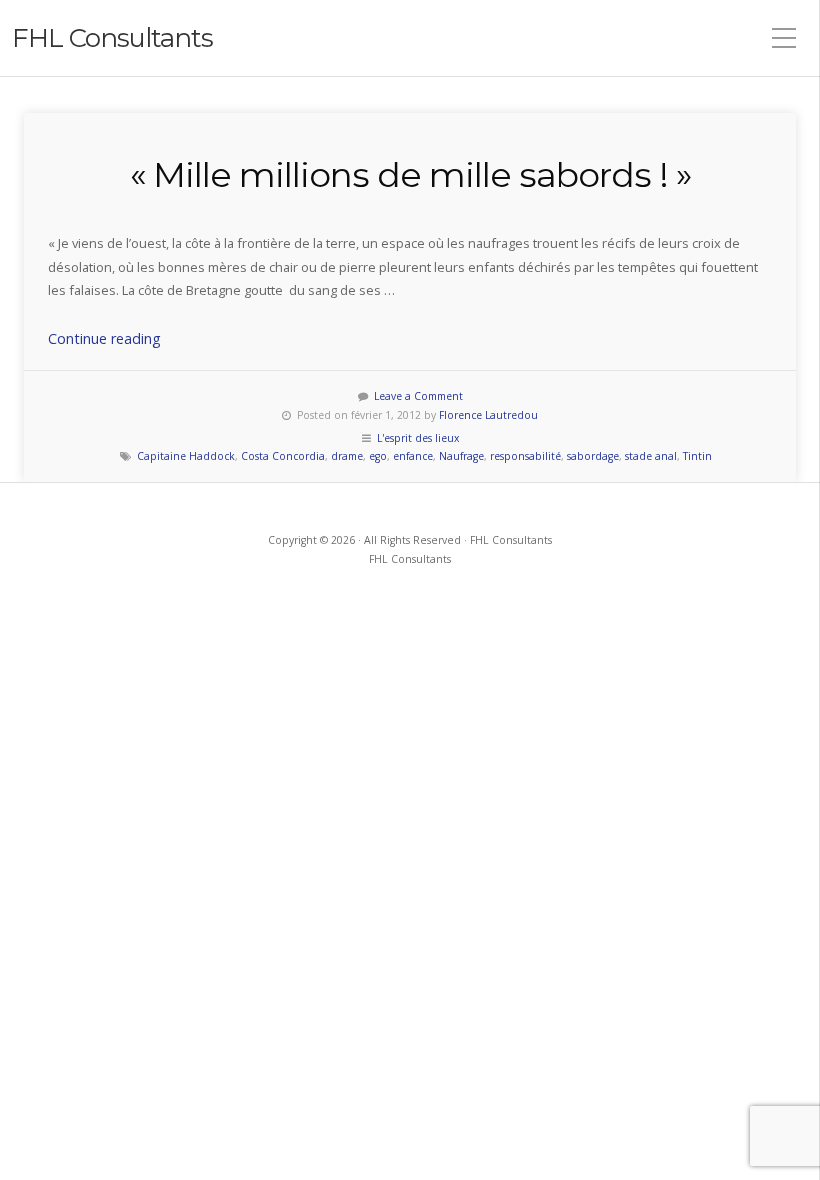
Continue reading (104, 338)
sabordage (593, 456)
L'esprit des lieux (418, 438)
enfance (413, 456)
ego (378, 456)
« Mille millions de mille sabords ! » (410, 175)
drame (347, 456)
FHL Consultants (112, 38)
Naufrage (461, 456)
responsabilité (525, 456)
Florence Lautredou (488, 415)
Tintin (697, 456)
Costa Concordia (283, 456)
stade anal (651, 456)
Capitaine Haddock (186, 456)
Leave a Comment (418, 396)
